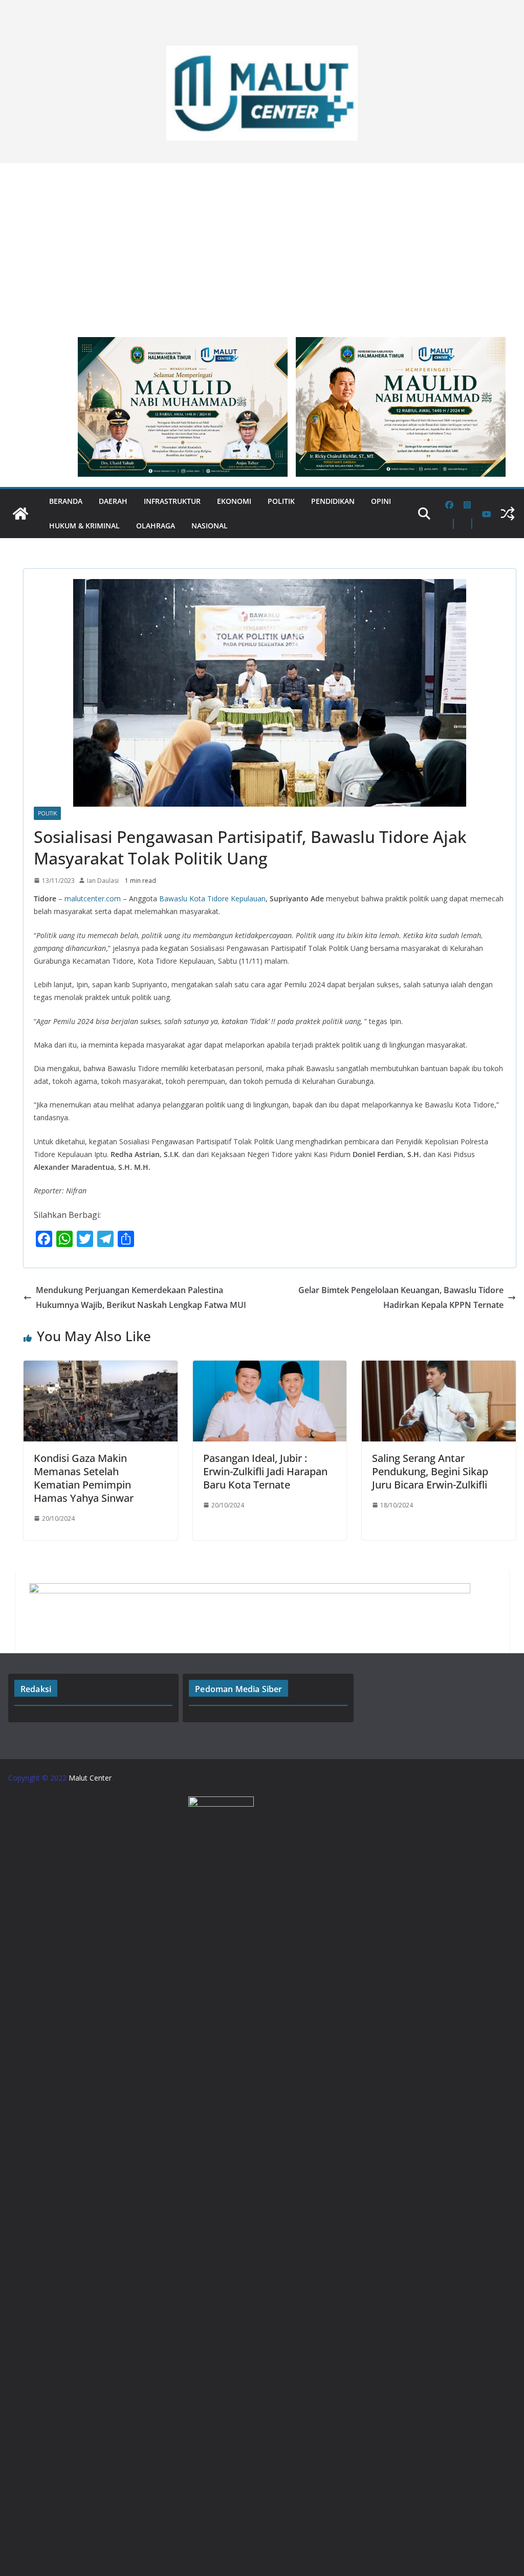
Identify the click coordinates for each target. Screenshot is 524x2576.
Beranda (66, 501)
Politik (281, 501)
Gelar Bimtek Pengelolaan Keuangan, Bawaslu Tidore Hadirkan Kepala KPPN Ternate (401, 1297)
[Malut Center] (20, 514)
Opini (381, 501)
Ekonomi (234, 501)
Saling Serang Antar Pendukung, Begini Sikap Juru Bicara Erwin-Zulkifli (430, 1471)
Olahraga (156, 526)
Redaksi (36, 1689)
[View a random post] (508, 514)
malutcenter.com (93, 898)
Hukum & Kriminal (84, 526)
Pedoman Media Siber (238, 1689)
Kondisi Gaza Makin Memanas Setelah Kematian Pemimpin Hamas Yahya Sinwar (84, 1478)
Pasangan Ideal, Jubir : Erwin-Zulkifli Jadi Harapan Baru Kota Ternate (265, 1471)
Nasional (210, 526)
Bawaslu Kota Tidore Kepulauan (212, 898)
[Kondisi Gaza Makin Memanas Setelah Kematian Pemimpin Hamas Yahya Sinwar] (101, 1368)
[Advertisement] (262, 245)
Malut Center (90, 1778)
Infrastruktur (172, 501)
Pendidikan (333, 501)
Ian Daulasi (103, 881)
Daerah (113, 501)
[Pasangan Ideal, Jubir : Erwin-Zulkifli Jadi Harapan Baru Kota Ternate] (270, 1368)
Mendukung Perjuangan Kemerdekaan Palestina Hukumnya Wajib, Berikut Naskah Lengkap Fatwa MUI (141, 1297)
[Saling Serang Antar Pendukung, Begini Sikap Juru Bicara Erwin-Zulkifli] (439, 1368)
